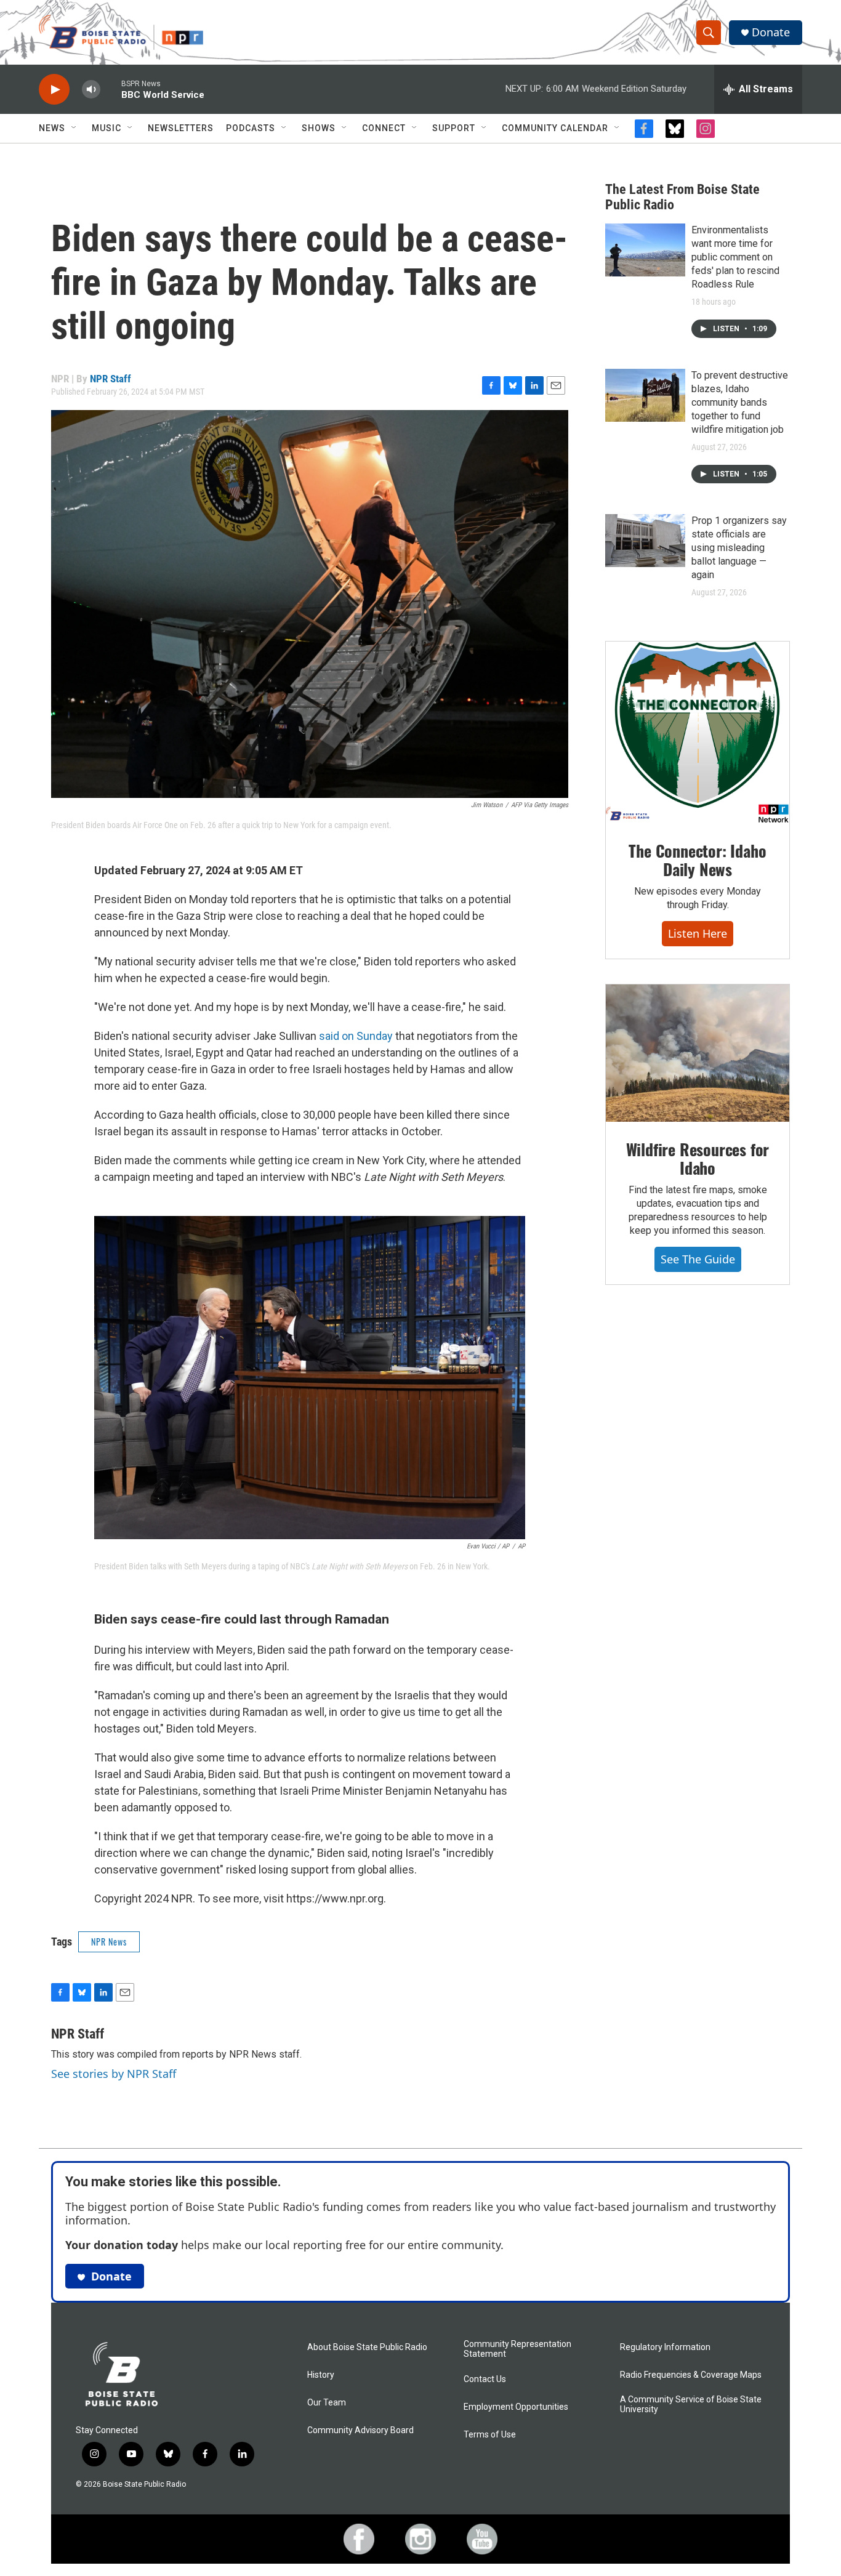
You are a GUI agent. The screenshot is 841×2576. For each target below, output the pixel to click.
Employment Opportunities (516, 2407)
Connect (384, 128)
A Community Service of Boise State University (691, 2405)
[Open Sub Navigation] (74, 128)
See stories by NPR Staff (114, 2074)
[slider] (111, 89)
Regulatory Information (665, 2347)
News (52, 128)
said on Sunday (356, 1036)
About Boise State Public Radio (367, 2347)
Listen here (698, 933)
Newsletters (181, 128)
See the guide (698, 1259)
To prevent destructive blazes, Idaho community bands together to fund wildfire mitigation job (740, 402)
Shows (319, 128)
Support (454, 128)
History (321, 2375)
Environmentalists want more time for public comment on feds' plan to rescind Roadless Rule (735, 257)
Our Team (327, 2403)
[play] (54, 90)
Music (107, 128)
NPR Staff (111, 379)
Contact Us (485, 2379)
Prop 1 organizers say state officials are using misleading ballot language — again (739, 548)
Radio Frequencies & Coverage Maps (691, 2375)
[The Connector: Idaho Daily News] (698, 733)
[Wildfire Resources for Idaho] (698, 1053)
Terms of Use (490, 2435)
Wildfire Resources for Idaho (698, 1158)
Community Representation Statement (517, 2349)
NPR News (109, 1942)
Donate (771, 32)
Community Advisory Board (360, 2430)
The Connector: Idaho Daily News (697, 860)
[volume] (91, 90)
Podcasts (251, 128)
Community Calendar (555, 128)
